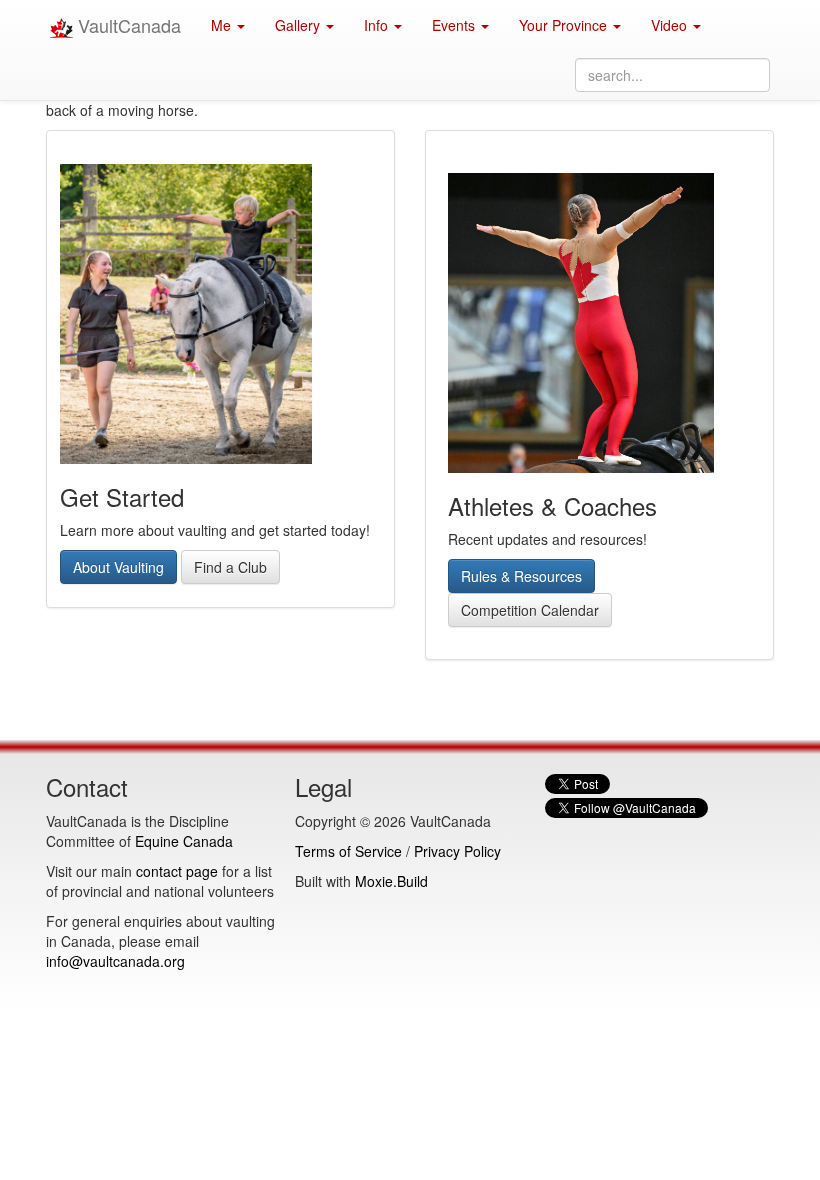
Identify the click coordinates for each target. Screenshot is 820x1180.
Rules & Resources (521, 576)
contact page (177, 871)
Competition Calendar (530, 610)
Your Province (565, 25)
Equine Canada (184, 841)
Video (671, 25)
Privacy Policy (457, 851)
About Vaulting (118, 567)
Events (455, 25)
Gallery (299, 25)
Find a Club (230, 567)
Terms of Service (348, 851)
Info (378, 25)
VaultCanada (127, 25)
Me (223, 25)
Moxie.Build (391, 881)
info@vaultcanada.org (115, 961)
